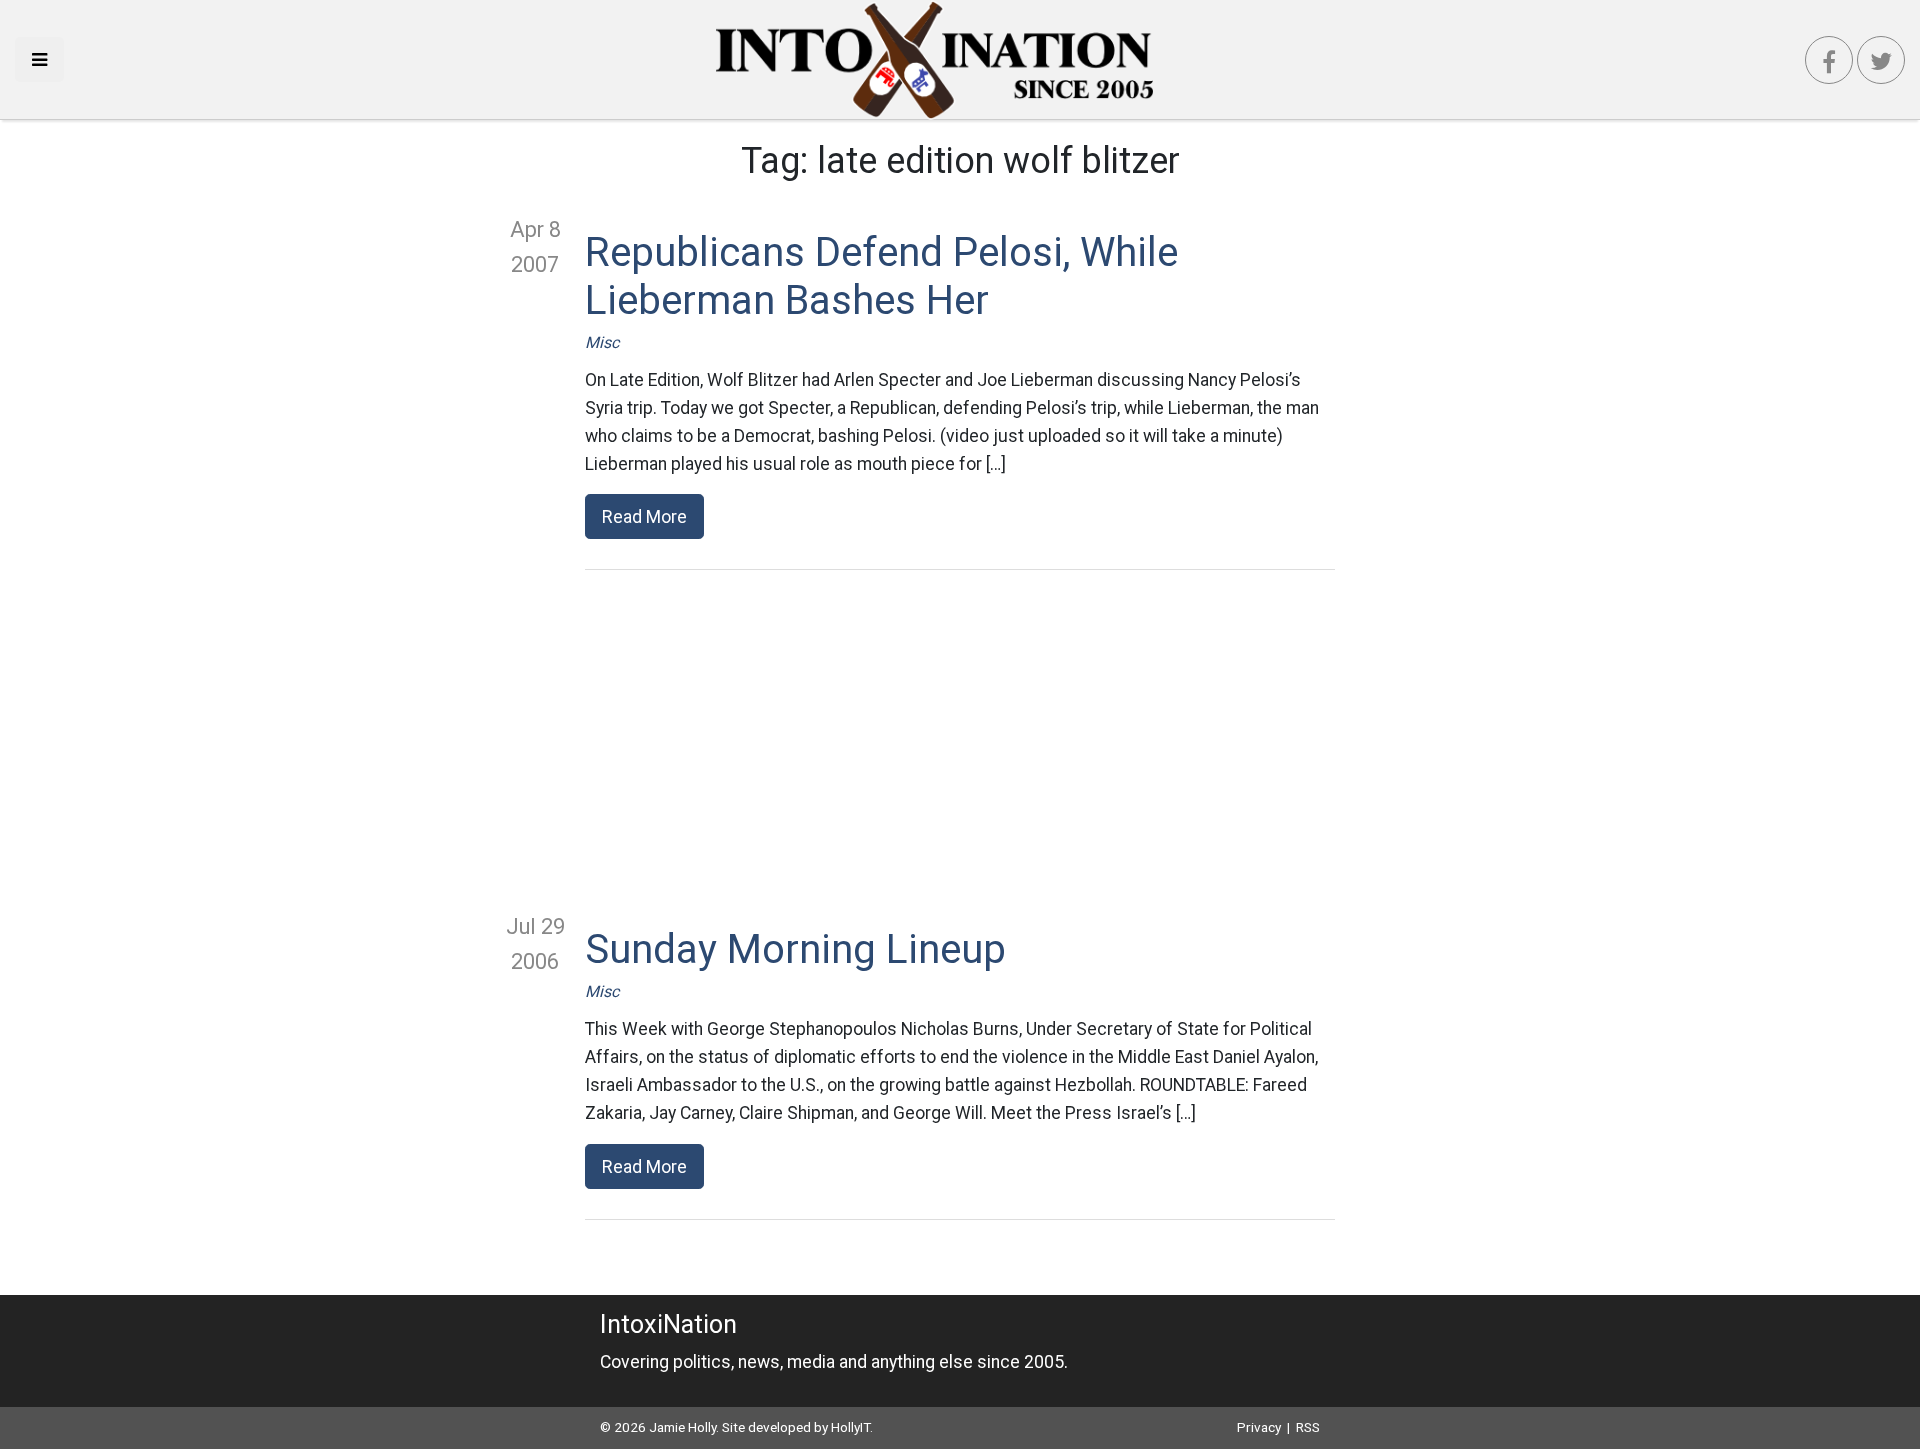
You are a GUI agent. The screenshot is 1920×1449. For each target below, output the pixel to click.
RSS (1308, 1427)
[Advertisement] (960, 740)
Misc (602, 342)
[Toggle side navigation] (39, 59)
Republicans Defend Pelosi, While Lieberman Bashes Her (881, 276)
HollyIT (850, 1427)
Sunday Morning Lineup (795, 949)
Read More (644, 516)
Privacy (1259, 1427)
